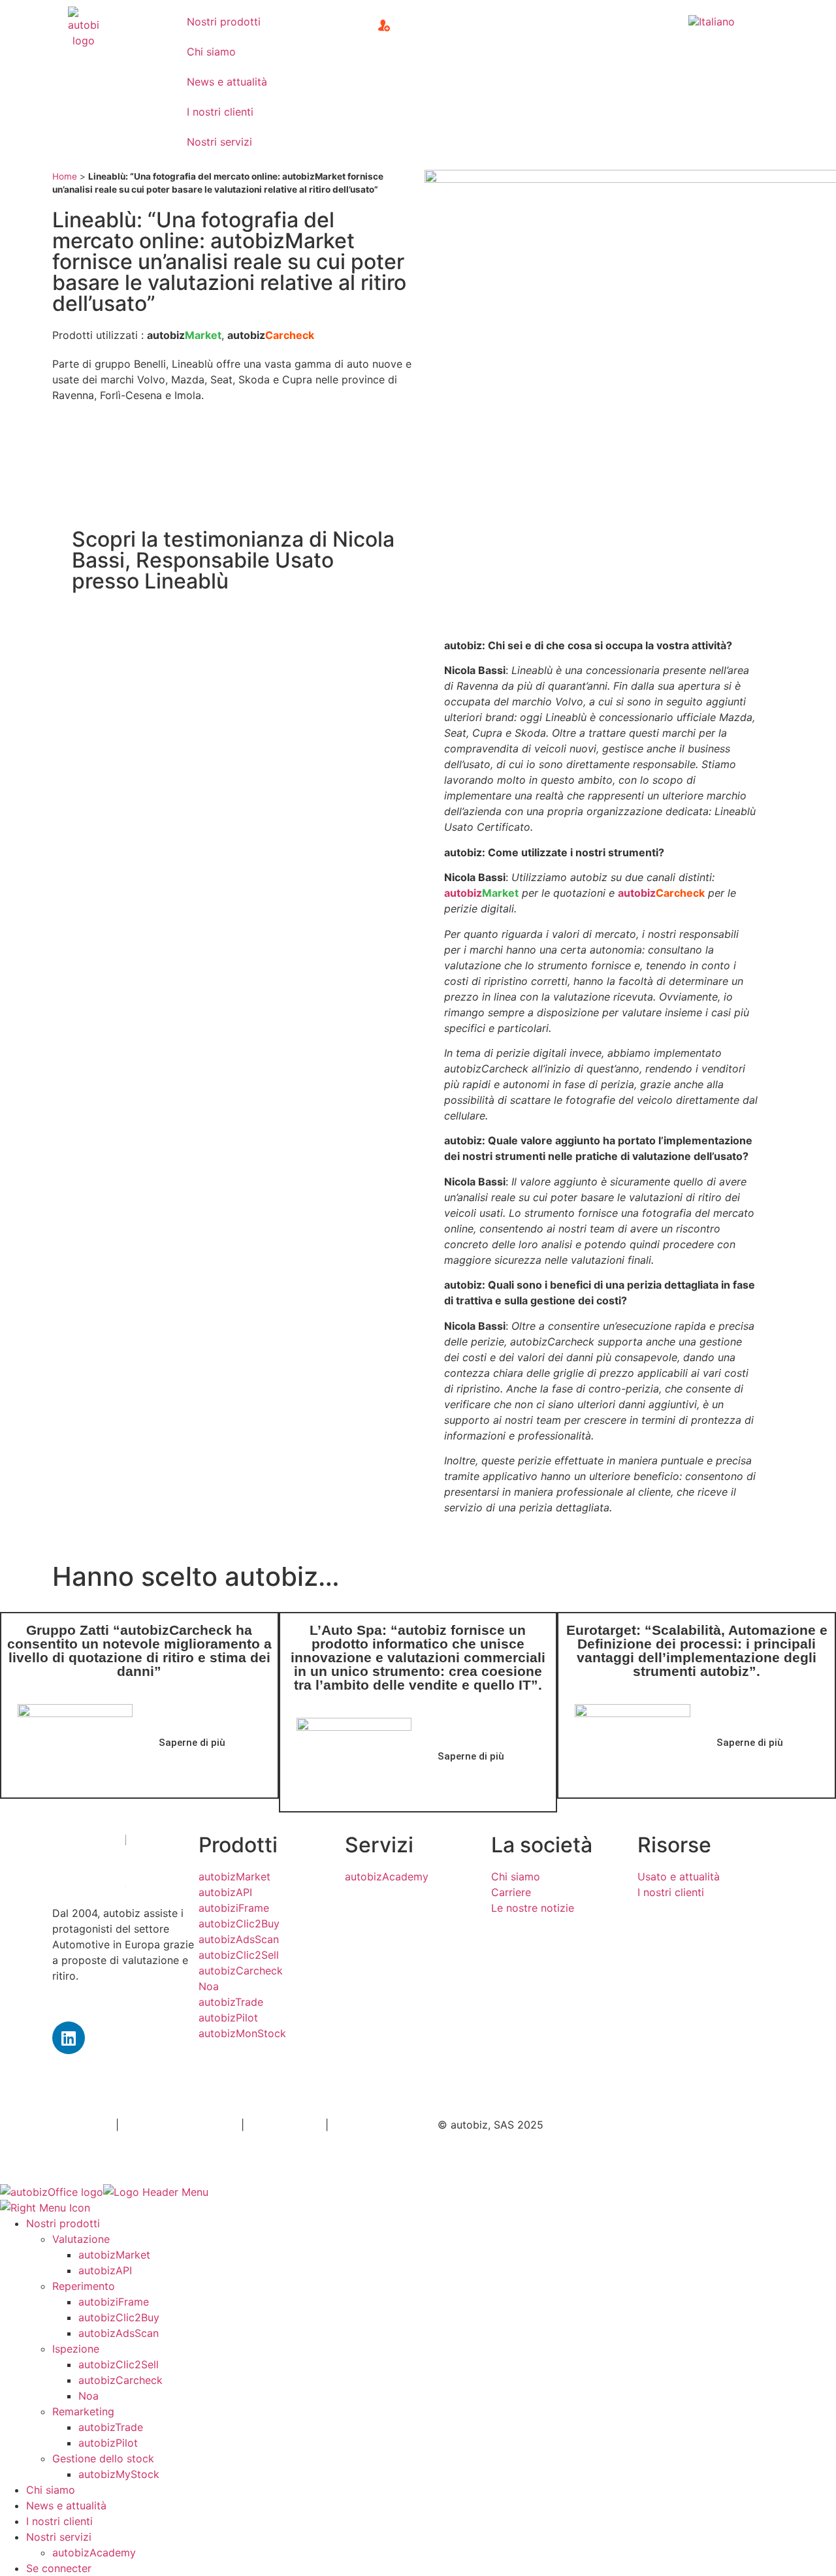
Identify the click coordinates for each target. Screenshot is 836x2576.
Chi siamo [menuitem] (51, 2490)
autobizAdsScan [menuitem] (119, 2333)
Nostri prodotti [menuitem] (63, 2223)
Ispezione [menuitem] (76, 2349)
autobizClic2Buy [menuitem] (119, 2317)
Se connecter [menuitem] (59, 2568)
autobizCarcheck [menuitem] (121, 2380)
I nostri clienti (220, 112)
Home (65, 176)
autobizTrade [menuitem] (111, 2427)
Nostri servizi (219, 142)
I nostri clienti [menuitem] (59, 2521)
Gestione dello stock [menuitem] (103, 2458)
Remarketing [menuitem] (83, 2411)
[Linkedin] (69, 2038)
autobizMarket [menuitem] (114, 2255)
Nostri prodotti (224, 22)
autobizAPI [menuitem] (105, 2270)
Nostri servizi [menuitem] (59, 2537)
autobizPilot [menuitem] (108, 2443)
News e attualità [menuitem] (66, 2505)
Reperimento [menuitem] (84, 2286)
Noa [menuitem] (88, 2396)
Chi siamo (211, 52)
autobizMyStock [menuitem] (119, 2474)
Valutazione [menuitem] (81, 2239)
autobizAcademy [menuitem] (94, 2552)
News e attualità (227, 82)
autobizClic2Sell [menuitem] (119, 2364)
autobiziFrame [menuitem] (114, 2302)
